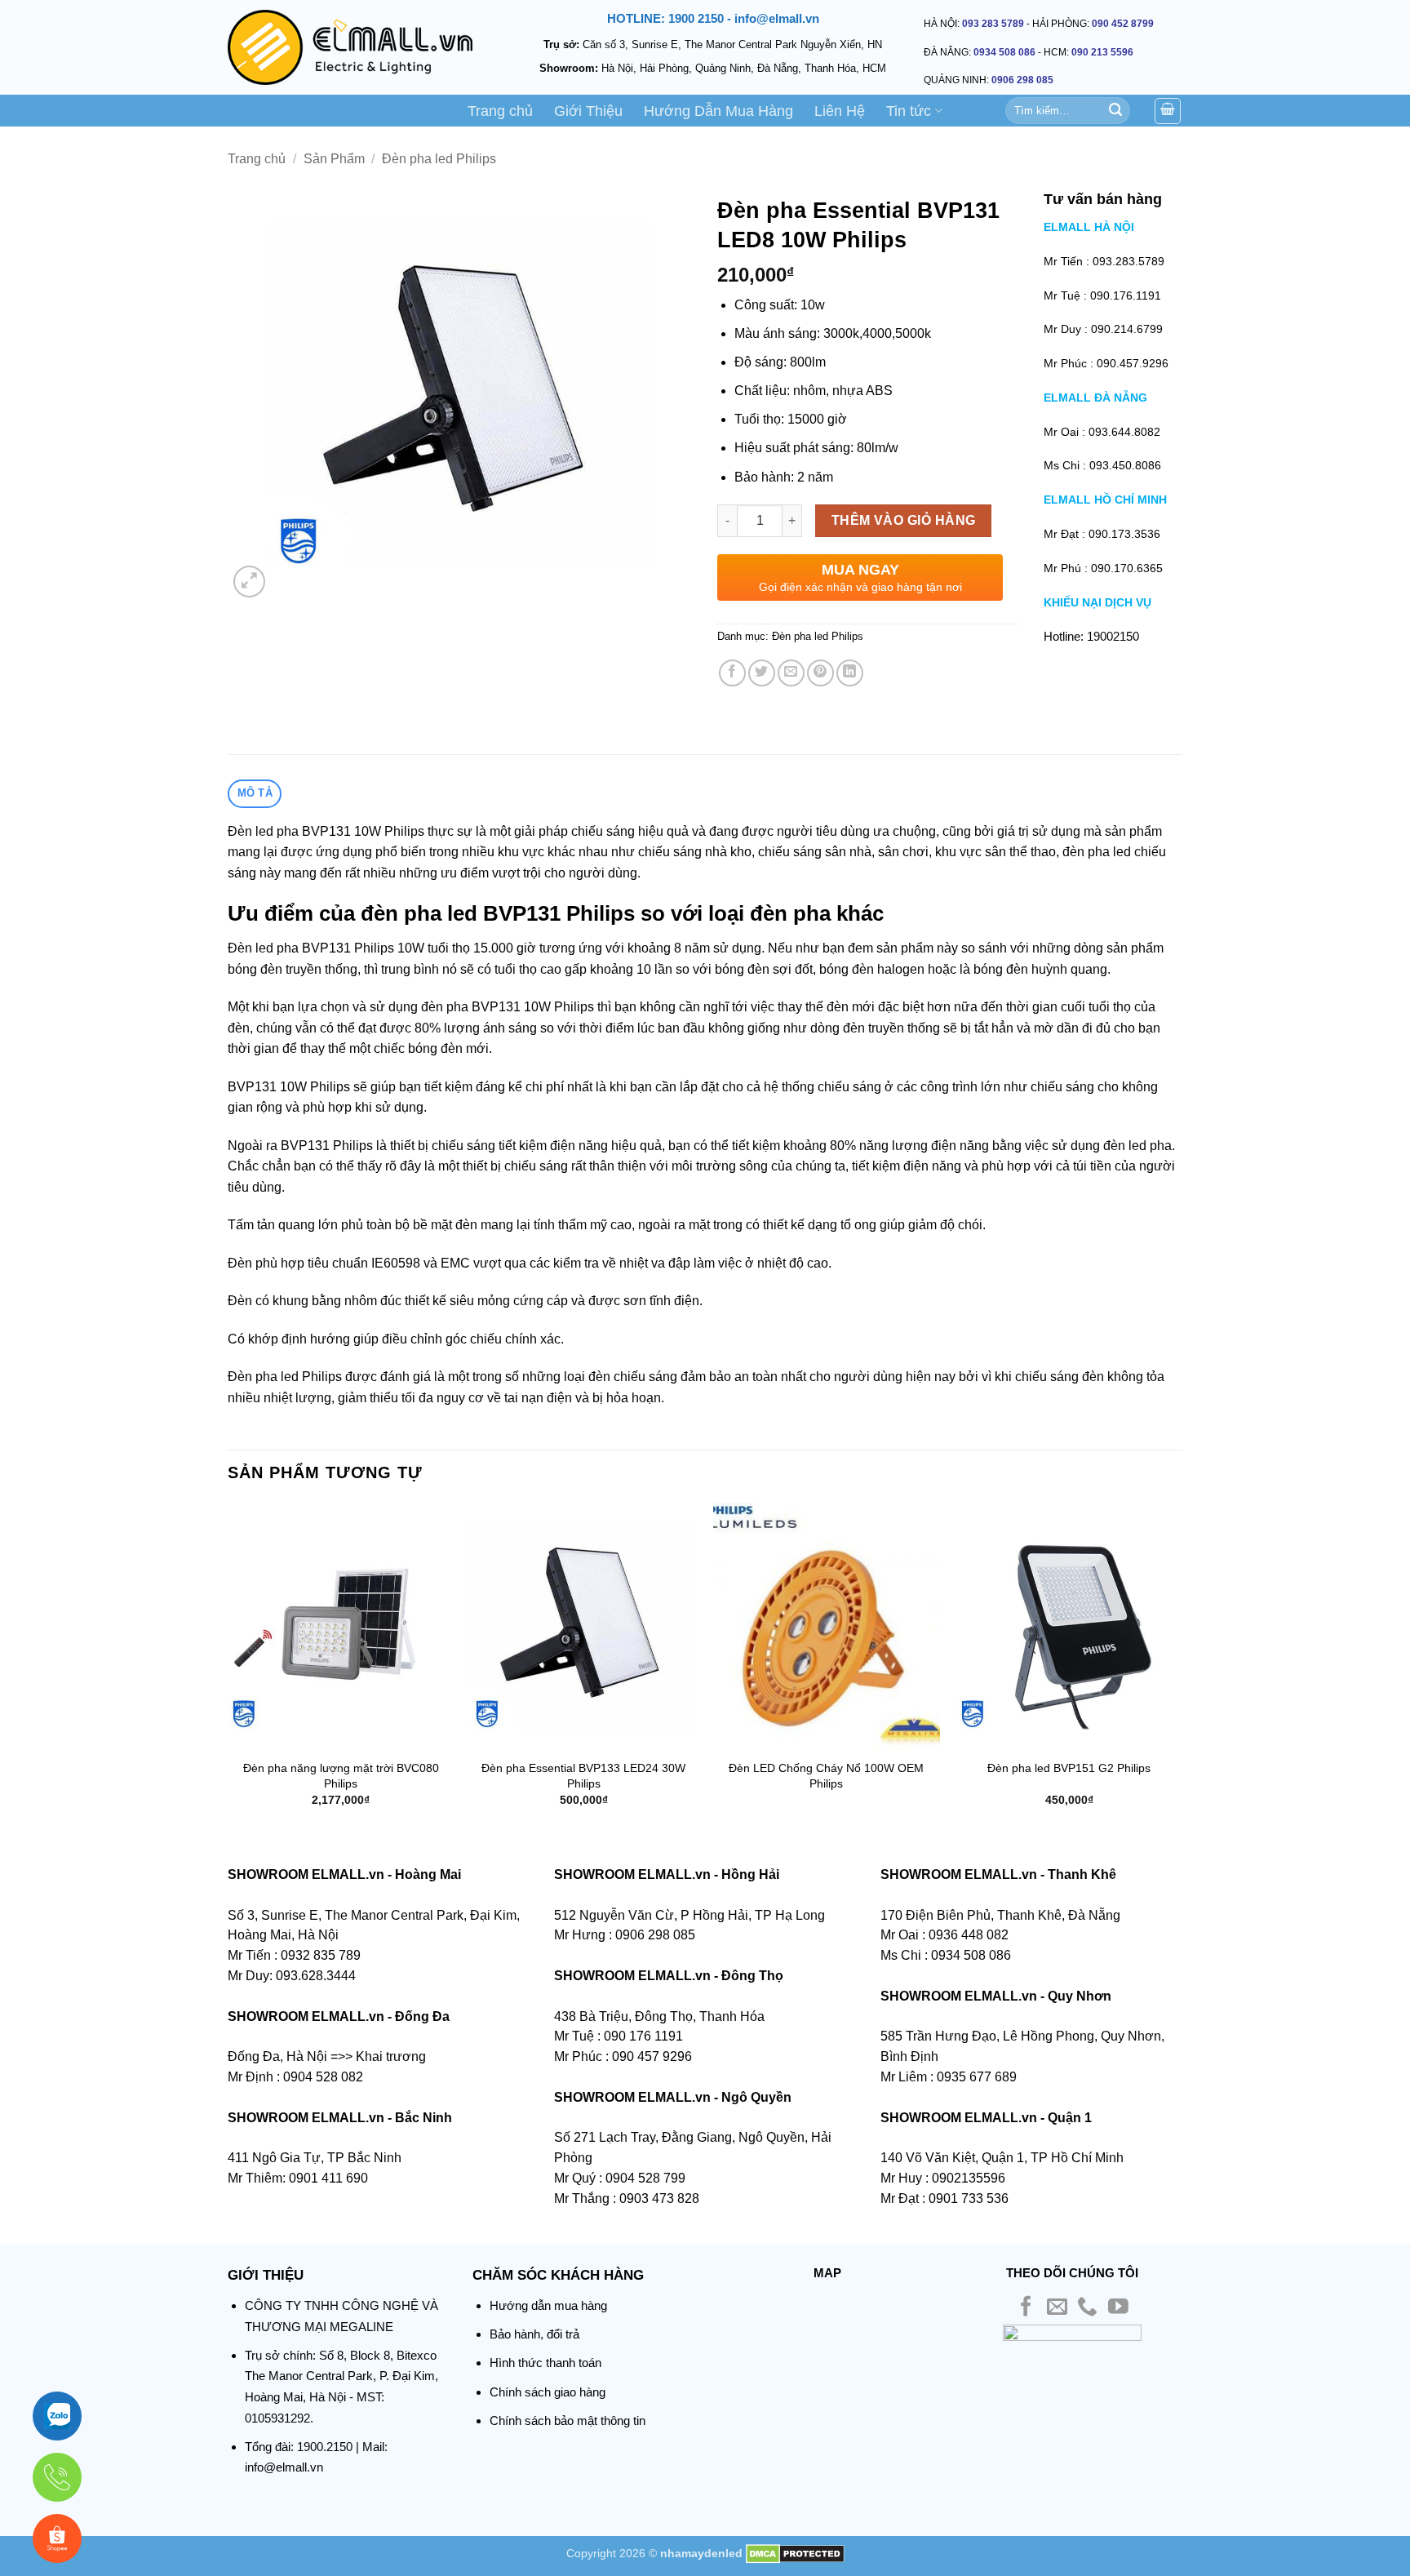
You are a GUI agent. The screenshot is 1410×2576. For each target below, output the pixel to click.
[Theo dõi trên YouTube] (1118, 2308)
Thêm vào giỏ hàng (904, 520)
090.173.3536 (1124, 534)
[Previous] (228, 1669)
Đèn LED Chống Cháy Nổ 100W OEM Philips (826, 1776)
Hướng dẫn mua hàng (548, 2305)
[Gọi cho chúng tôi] (1087, 2308)
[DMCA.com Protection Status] (795, 2553)
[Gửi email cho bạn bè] (791, 673)
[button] (249, 582)
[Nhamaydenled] (350, 47)
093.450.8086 (1125, 465)
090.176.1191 (1126, 295)
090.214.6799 (1127, 329)
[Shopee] (57, 2538)
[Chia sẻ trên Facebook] (732, 673)
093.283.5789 (1128, 261)
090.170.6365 (1127, 568)
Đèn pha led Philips (439, 159)
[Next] (1182, 1669)
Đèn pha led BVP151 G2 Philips (1069, 1768)
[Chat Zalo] (57, 2416)
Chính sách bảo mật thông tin (568, 2421)
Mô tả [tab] (255, 793)
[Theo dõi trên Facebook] (1026, 2308)
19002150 (1113, 636)
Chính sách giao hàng (548, 2392)
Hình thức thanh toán (545, 2363)
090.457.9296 (1133, 363)
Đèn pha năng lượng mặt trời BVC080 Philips (341, 1776)
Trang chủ (500, 111)
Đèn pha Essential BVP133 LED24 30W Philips (583, 1776)
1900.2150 (325, 2447)
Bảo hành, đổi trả (534, 2334)
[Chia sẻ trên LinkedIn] (850, 673)
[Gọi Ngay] (57, 2477)
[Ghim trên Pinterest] (820, 673)
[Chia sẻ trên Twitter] (762, 673)
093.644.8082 (1124, 432)
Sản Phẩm (334, 159)
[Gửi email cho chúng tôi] (1057, 2308)
